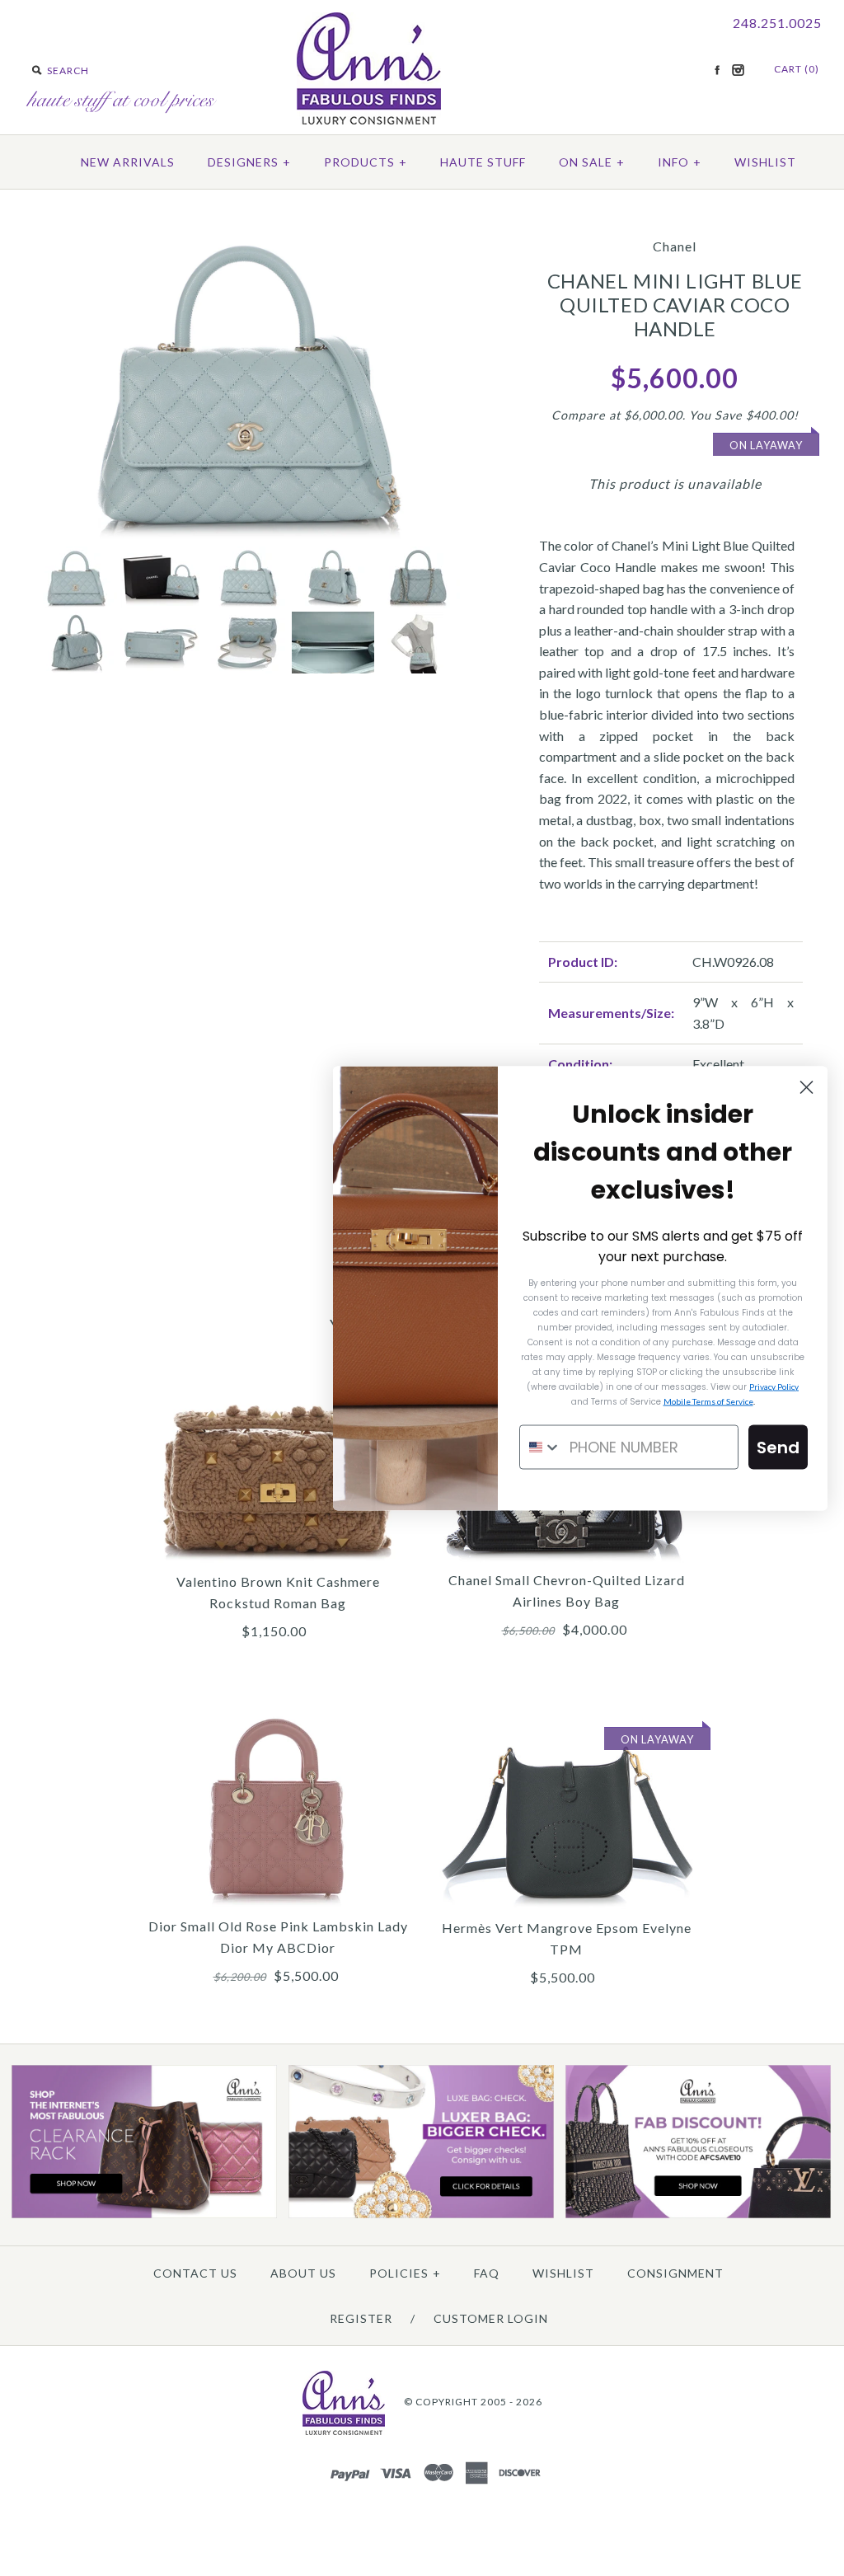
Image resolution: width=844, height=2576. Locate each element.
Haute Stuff (483, 162)
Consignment (675, 2273)
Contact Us (195, 2273)
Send (778, 1447)
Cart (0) (797, 69)
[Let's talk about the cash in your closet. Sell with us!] (421, 2215)
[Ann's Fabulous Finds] (369, 119)
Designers (249, 162)
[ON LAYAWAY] (566, 1716)
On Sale (592, 162)
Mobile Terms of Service (708, 1401)
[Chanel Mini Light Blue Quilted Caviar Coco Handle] (247, 233)
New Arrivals (128, 162)
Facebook (717, 70)
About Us (303, 2273)
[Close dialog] (806, 1087)
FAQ (487, 2273)
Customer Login (491, 2318)
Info (680, 162)
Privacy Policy (774, 1386)
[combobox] (541, 1447)
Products (366, 162)
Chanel (675, 246)
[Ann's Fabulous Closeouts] (144, 2215)
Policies (405, 2273)
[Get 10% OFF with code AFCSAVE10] (698, 2215)
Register (361, 2318)
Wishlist (765, 162)
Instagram (738, 70)
